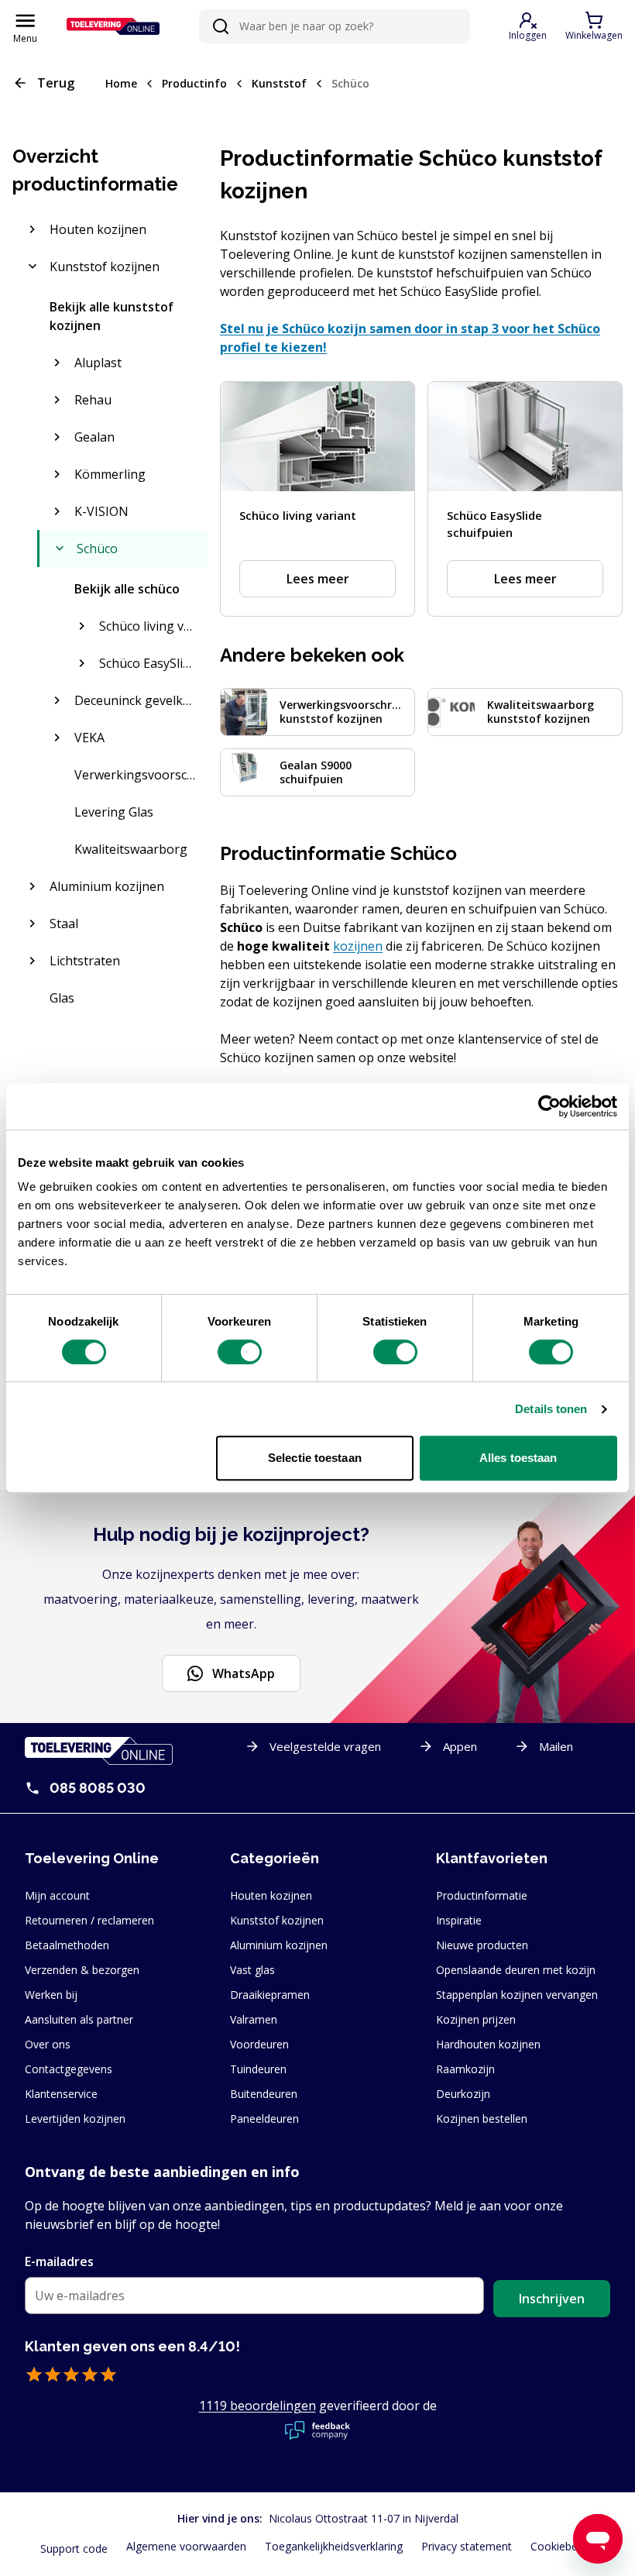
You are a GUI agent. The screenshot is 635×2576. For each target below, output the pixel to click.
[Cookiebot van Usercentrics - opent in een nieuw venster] (549, 1106)
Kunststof (279, 83)
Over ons (48, 2044)
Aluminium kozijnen (279, 1945)
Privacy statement (467, 2546)
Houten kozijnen (271, 1895)
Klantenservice (61, 2094)
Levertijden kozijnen (75, 2119)
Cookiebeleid (563, 2546)
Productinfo (194, 83)
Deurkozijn (463, 2094)
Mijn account (57, 1895)
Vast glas (252, 1970)
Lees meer (318, 579)
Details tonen (551, 1409)
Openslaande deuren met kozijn (516, 1970)
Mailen (556, 1746)
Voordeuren (259, 2044)
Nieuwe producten (482, 1945)
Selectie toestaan (315, 1458)
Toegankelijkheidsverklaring (334, 2546)
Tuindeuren (258, 2069)
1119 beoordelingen (257, 2406)
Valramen (254, 2019)
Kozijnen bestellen (482, 2119)
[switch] (240, 1352)
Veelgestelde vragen (325, 1746)
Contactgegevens (69, 2069)
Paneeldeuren (264, 2119)
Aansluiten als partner (79, 2019)
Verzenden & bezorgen (82, 1970)
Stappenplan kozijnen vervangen (517, 1995)
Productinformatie (482, 1895)
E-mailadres (59, 2261)
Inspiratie (459, 1920)
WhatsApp (244, 1673)
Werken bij (51, 1995)
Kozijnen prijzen (476, 2019)
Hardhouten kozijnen (488, 2044)
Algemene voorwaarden (186, 2546)
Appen (460, 1746)
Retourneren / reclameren (89, 1920)
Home (121, 83)
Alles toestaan (518, 1458)
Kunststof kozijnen (277, 1920)
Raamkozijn (465, 2069)
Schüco (350, 83)
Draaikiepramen (270, 1995)
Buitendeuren (264, 2094)
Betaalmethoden (67, 1945)
